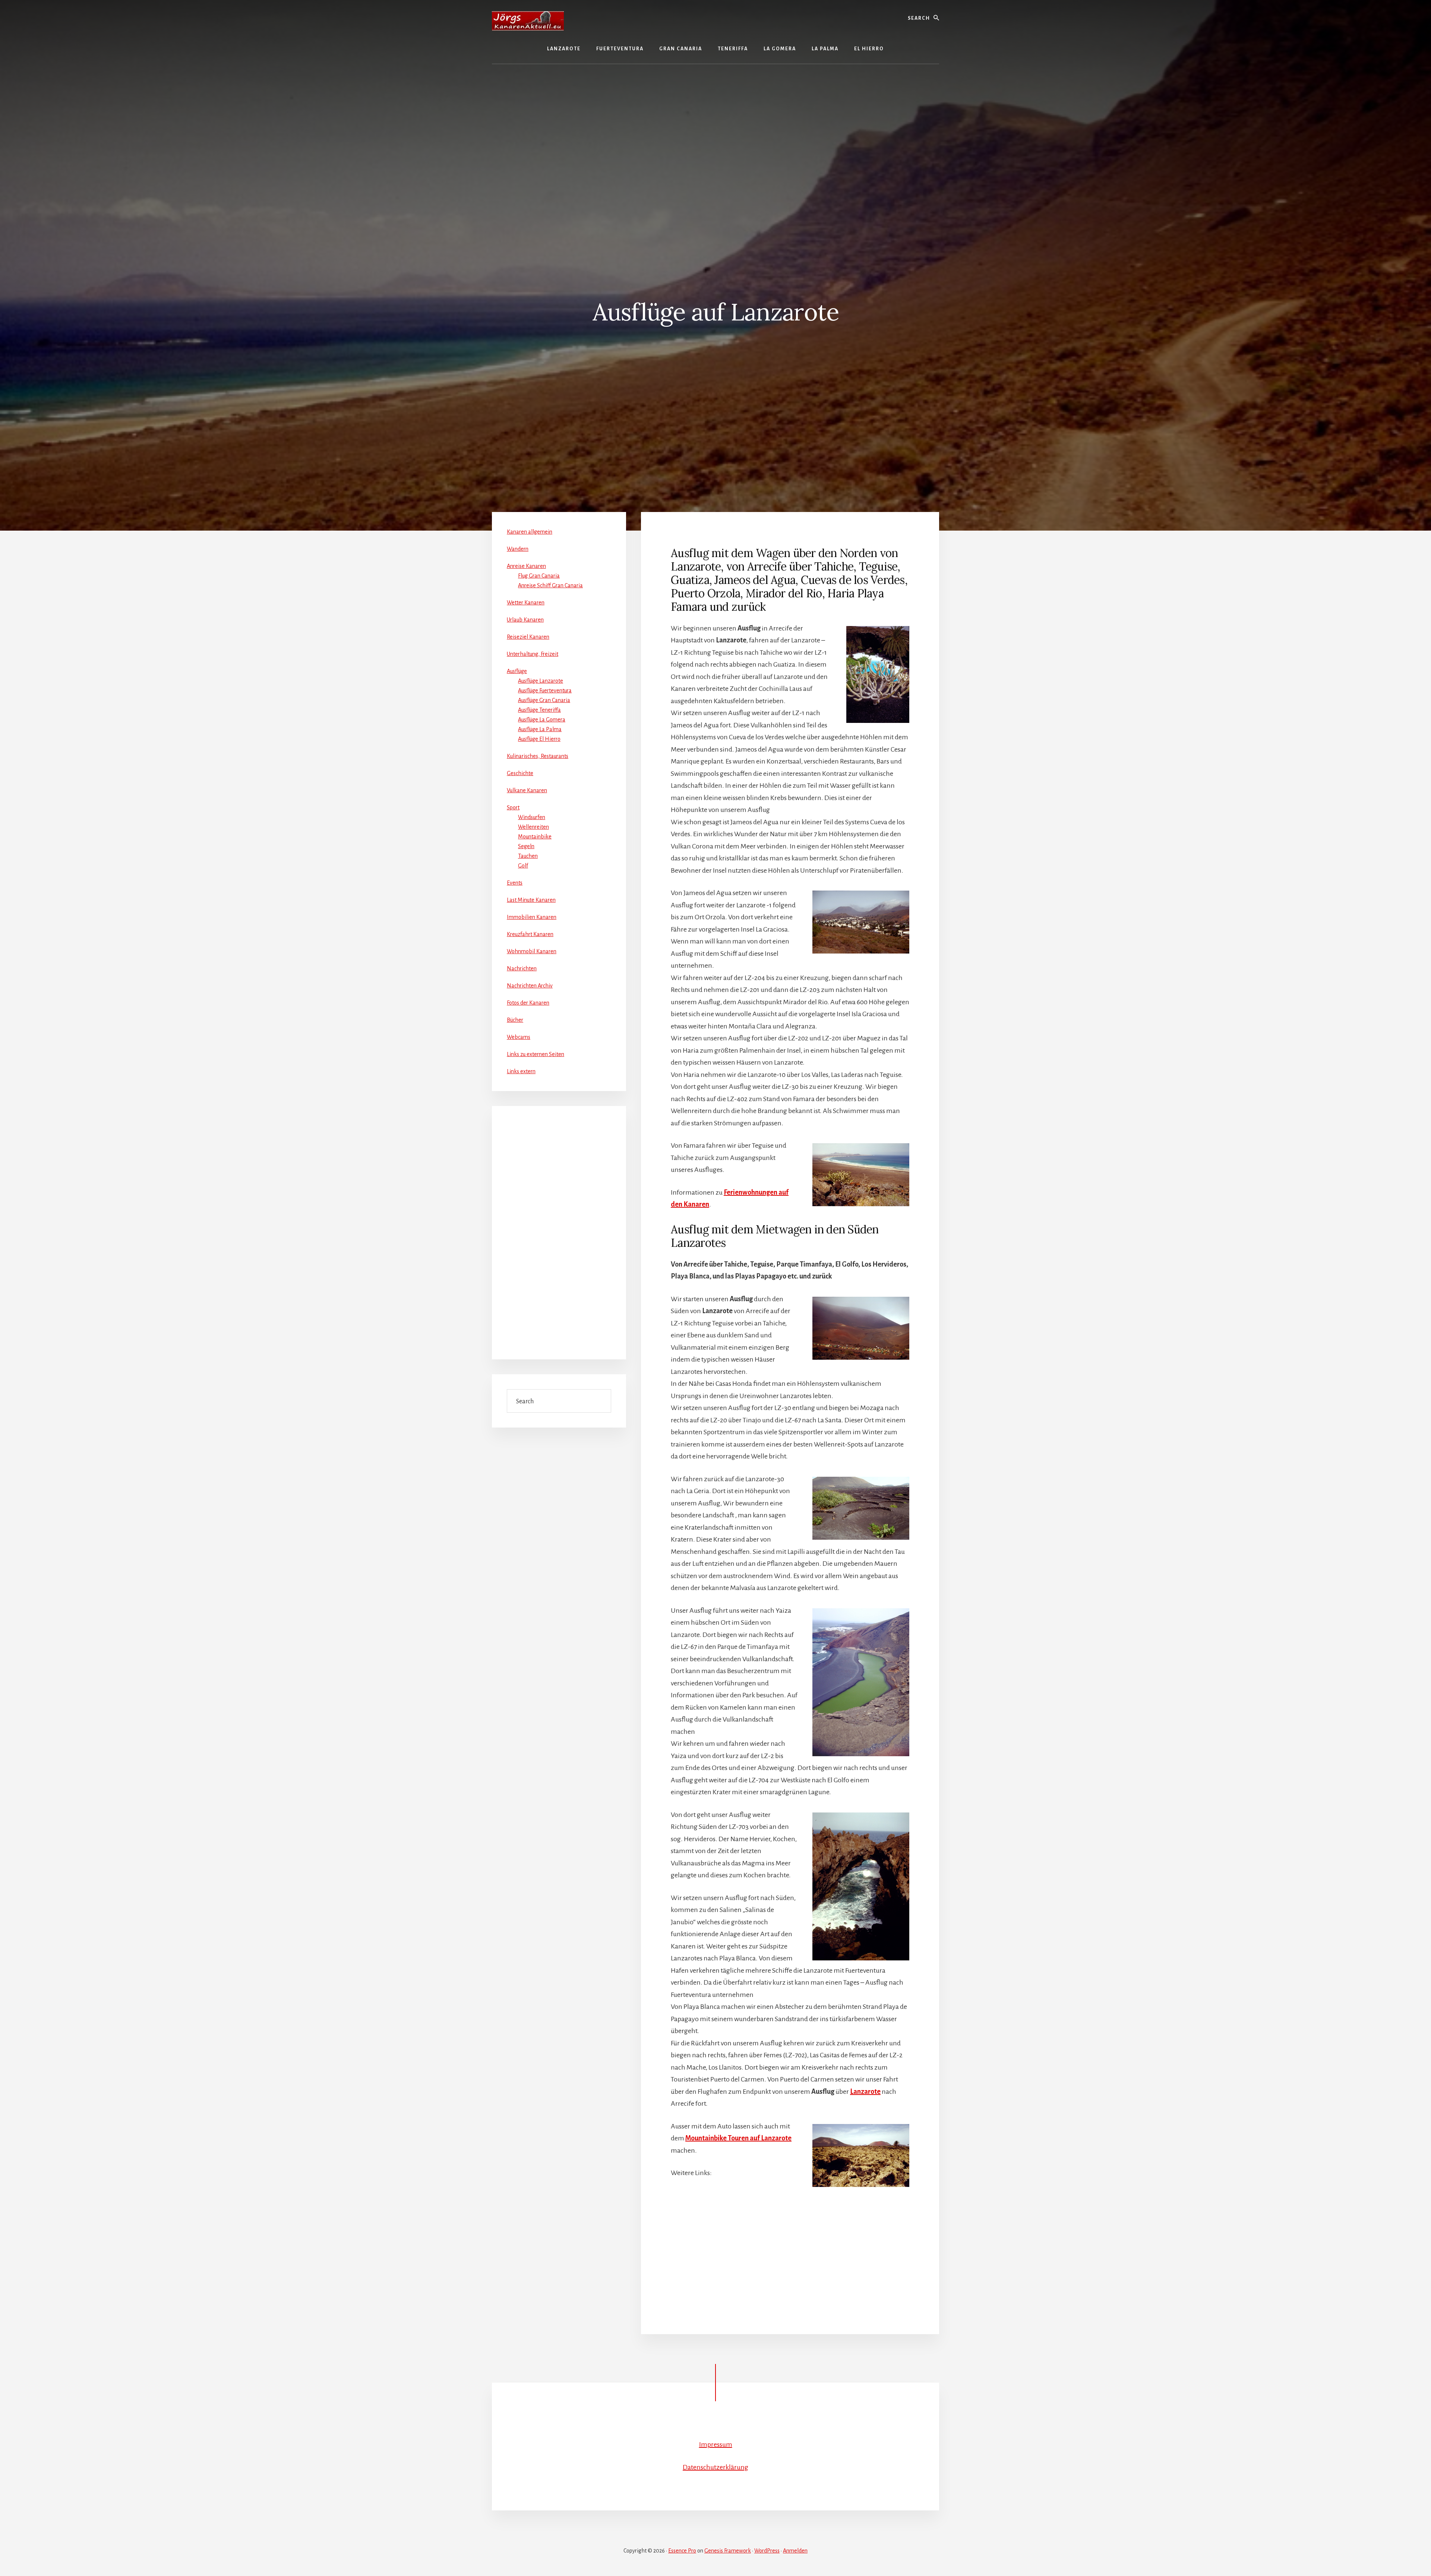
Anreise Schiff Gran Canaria (550, 585)
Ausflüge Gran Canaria (544, 700)
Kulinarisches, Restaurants (538, 756)
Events (515, 883)
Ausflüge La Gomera (542, 720)
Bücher (515, 1020)
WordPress (767, 2551)
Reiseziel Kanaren (528, 637)
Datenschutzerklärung (715, 2467)
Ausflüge (517, 671)
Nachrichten (522, 968)
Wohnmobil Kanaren (532, 951)
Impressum (716, 2444)
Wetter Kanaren (526, 603)
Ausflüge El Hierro (539, 739)
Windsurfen (532, 817)
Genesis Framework (728, 2551)
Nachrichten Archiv (530, 986)
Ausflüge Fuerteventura (545, 690)
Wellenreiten (533, 827)
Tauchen (528, 856)
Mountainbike (535, 837)
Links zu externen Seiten (536, 1054)
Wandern (518, 549)
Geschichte (520, 773)
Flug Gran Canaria (539, 576)
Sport (513, 807)
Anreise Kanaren (526, 566)
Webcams (519, 1037)
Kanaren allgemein (530, 532)
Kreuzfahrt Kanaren (530, 934)
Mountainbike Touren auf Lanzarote (738, 2138)
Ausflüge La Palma (540, 729)
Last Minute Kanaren (531, 900)
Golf (523, 866)
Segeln (526, 846)
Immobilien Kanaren (532, 917)
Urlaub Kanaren (525, 620)
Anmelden (795, 2551)
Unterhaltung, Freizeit (533, 654)
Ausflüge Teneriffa (539, 710)
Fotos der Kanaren (528, 1003)
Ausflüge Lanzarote (541, 681)
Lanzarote (865, 2092)
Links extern (521, 1071)
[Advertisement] (715, 120)
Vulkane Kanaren (527, 790)
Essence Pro (682, 2551)
